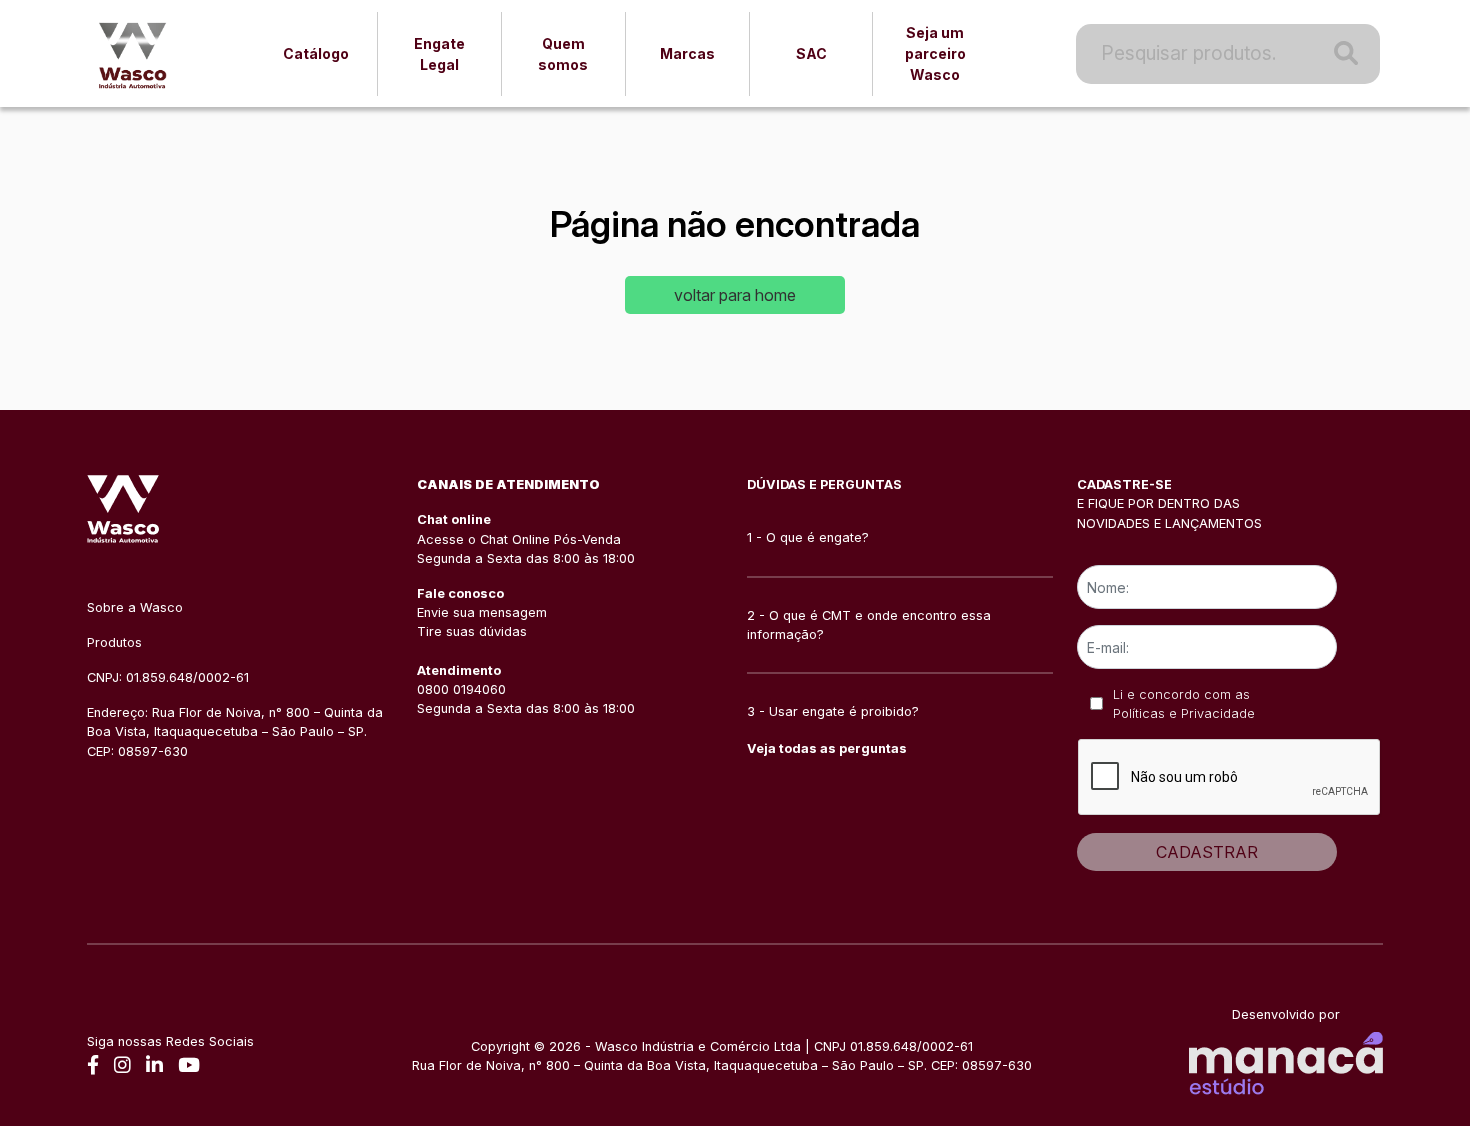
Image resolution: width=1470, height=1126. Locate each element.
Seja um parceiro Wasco (935, 53)
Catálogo (316, 53)
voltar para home (735, 295)
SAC (811, 53)
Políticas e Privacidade (1184, 713)
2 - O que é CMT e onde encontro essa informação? (869, 625)
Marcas (687, 53)
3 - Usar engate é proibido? (833, 711)
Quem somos (563, 54)
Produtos (114, 642)
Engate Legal (439, 54)
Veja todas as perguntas (827, 748)
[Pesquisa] (1340, 54)
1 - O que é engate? (808, 537)
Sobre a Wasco (135, 607)
